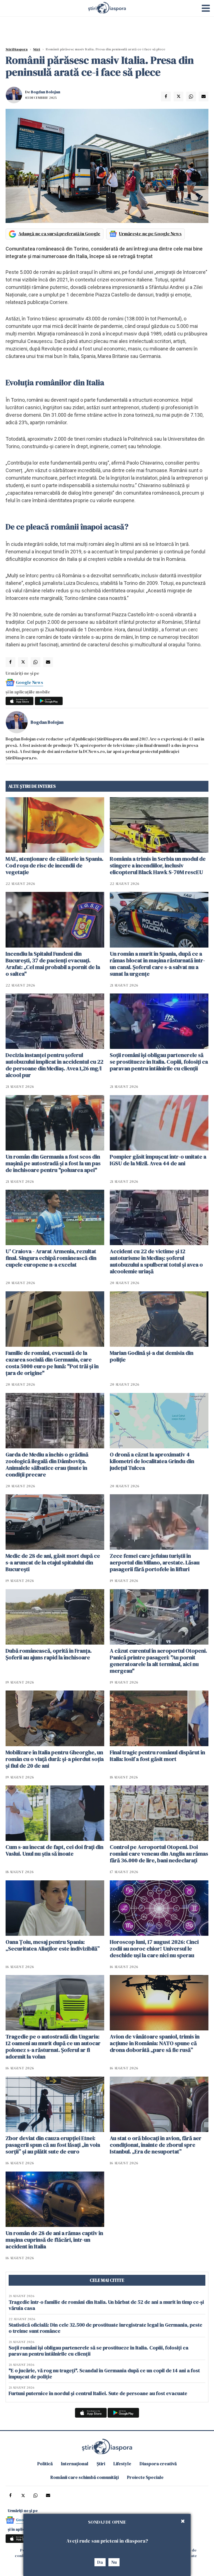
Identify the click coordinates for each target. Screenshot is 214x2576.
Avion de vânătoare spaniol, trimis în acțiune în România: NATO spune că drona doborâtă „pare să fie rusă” (155, 2043)
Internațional (75, 2464)
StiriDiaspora (17, 49)
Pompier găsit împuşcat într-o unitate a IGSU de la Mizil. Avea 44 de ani (158, 1160)
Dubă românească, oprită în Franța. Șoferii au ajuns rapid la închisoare (49, 1654)
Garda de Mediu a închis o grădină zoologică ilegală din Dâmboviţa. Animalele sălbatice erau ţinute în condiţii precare (47, 1464)
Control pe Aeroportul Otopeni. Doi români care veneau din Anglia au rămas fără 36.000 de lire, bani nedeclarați (159, 1854)
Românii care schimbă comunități (85, 2477)
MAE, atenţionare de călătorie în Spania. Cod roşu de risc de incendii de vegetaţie (54, 865)
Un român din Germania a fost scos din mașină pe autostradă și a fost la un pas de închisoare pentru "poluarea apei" (53, 1163)
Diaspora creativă (158, 2464)
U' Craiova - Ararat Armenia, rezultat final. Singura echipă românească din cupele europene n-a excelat (51, 1258)
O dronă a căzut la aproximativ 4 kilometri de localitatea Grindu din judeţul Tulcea (152, 1461)
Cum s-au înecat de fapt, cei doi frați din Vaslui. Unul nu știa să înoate (54, 1850)
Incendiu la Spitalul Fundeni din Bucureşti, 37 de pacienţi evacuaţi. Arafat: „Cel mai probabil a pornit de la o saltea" (53, 964)
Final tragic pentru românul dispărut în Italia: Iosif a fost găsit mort (157, 1756)
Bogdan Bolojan (46, 92)
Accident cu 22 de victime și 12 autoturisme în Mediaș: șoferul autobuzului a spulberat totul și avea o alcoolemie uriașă (156, 1261)
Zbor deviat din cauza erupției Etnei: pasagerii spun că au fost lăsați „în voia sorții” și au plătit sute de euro (53, 2145)
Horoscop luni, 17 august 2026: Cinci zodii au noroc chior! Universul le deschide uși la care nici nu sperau (154, 1949)
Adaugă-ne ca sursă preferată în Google (59, 234)
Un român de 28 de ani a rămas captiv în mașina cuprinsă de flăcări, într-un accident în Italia (54, 2240)
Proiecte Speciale (145, 2477)
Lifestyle (122, 2464)
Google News (30, 682)
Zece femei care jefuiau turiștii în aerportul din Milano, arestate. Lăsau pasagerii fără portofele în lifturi (155, 1562)
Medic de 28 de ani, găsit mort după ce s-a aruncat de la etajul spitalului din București (53, 1562)
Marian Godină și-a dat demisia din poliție (152, 1356)
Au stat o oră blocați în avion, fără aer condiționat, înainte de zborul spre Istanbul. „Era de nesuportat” (156, 2145)
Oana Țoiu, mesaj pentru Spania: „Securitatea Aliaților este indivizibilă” (53, 1945)
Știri (37, 49)
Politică (45, 2464)
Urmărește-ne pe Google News (150, 234)
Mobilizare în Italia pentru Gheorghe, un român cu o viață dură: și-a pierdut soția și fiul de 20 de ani (55, 1759)
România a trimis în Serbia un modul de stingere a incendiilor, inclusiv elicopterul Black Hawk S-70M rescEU (158, 865)
